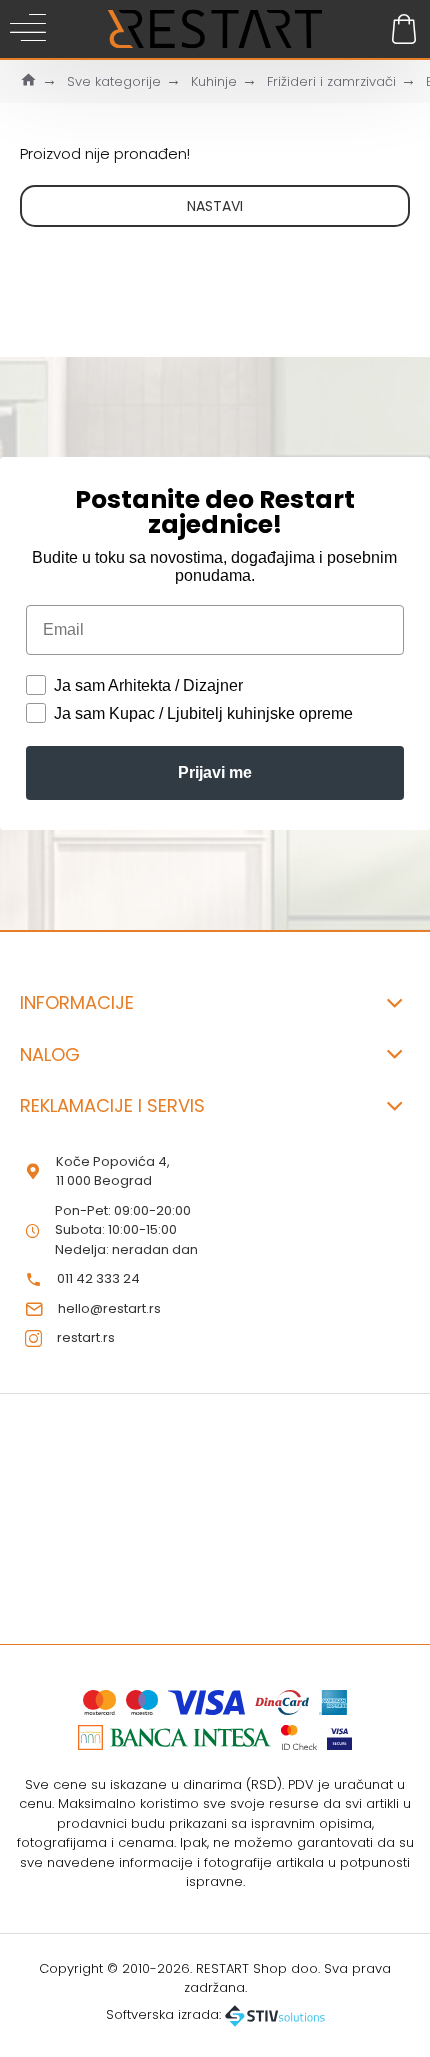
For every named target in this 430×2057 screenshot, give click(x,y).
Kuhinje (214, 81)
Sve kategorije (114, 81)
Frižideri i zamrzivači (331, 81)
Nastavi (215, 206)
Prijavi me (215, 772)
